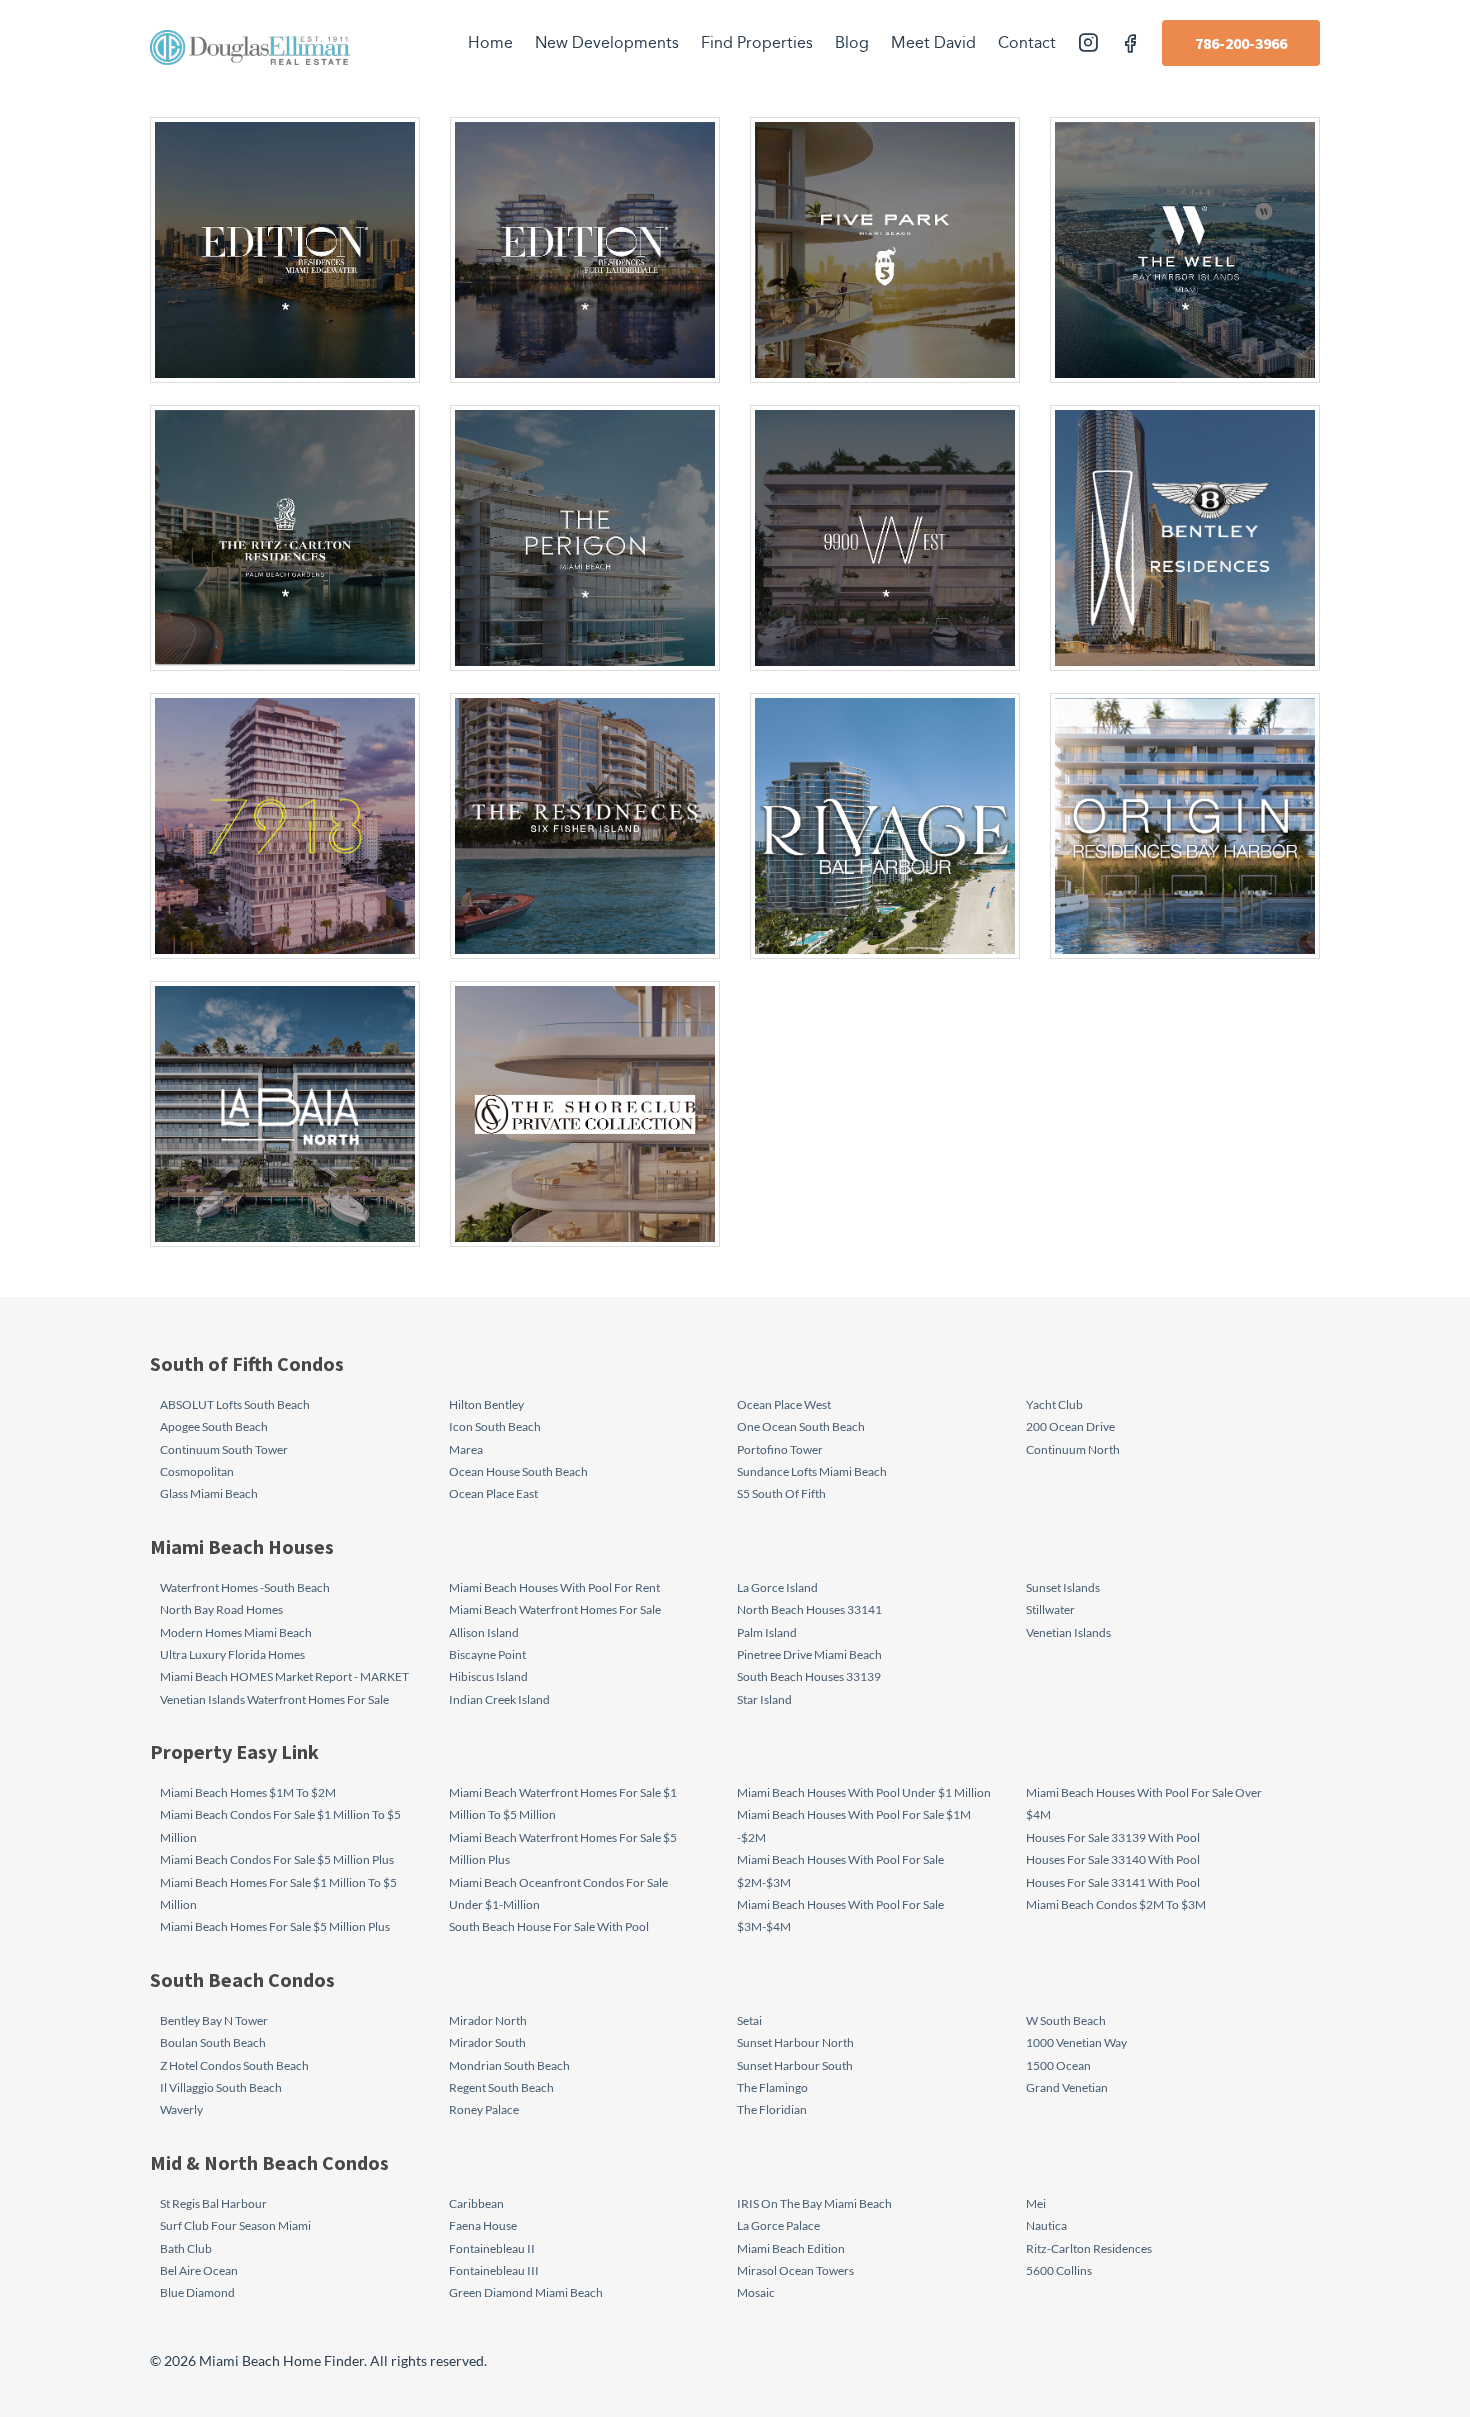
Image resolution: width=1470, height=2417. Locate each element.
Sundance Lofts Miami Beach (812, 1471)
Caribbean (476, 2203)
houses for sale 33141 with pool (1113, 1882)
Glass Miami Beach (209, 1493)
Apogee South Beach (214, 1426)
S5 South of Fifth (781, 1493)
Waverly (181, 2109)
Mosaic (756, 2292)
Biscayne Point (487, 1654)
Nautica (1046, 2225)
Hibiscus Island (488, 1676)
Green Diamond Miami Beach (526, 2292)
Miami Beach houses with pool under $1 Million (864, 1792)
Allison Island (484, 1632)
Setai (749, 2020)
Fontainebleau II (492, 2248)
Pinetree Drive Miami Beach (809, 1654)
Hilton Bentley (486, 1404)
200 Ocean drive (1070, 1426)
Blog (852, 43)
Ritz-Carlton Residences (1089, 2248)
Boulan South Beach (213, 2042)
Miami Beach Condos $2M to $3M (1116, 1904)
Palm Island (767, 1632)
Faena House (483, 2225)
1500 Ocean (1058, 2065)
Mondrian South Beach (509, 2065)
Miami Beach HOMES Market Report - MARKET (284, 1676)
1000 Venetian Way (1076, 2042)
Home (490, 43)
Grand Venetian (1067, 2087)
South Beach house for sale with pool (549, 1926)
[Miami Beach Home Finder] (250, 47)
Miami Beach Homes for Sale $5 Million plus (275, 1926)
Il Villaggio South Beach (221, 2087)
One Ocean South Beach (801, 1426)
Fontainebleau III (494, 2270)
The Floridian (772, 2109)
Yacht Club (1054, 1404)
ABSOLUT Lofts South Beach (235, 1404)
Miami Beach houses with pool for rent (554, 1587)
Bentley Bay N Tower (214, 2020)
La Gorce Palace (778, 2225)
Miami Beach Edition (791, 2248)
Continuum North (1073, 1449)
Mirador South (487, 2042)
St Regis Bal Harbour (213, 2203)
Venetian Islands (1068, 1632)
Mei (1036, 2203)
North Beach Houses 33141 (809, 1609)
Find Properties (757, 43)
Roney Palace (484, 2109)
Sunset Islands (1063, 1587)
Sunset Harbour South (795, 2065)
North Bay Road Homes (221, 1609)
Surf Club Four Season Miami (235, 2225)
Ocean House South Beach (518, 1471)
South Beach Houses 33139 (809, 1676)
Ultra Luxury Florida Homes (232, 1654)
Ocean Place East (493, 1493)
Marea (466, 1449)
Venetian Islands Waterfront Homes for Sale (274, 1699)
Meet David (933, 43)
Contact (1027, 43)
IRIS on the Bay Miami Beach (814, 2203)
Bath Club (186, 2248)
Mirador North (488, 2020)
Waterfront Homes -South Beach (245, 1587)
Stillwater (1050, 1609)
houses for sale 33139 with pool (1113, 1837)
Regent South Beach (501, 2087)
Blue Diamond (197, 2292)
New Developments (607, 43)
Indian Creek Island (499, 1699)
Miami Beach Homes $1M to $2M (248, 1792)
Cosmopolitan (197, 1471)
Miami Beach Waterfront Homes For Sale (555, 1609)
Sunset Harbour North (795, 2042)
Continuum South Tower (224, 1449)
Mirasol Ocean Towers (795, 2270)
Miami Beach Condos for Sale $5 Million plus (277, 1859)
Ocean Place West (784, 1404)
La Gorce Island (777, 1587)
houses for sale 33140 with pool (1113, 1859)
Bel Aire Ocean (199, 2270)
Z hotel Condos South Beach (234, 2065)
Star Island (764, 1699)
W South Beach (1066, 2020)
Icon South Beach (495, 1426)
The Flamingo (772, 2087)
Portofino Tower (780, 1449)
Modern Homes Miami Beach (236, 1632)
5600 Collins (1059, 2270)
